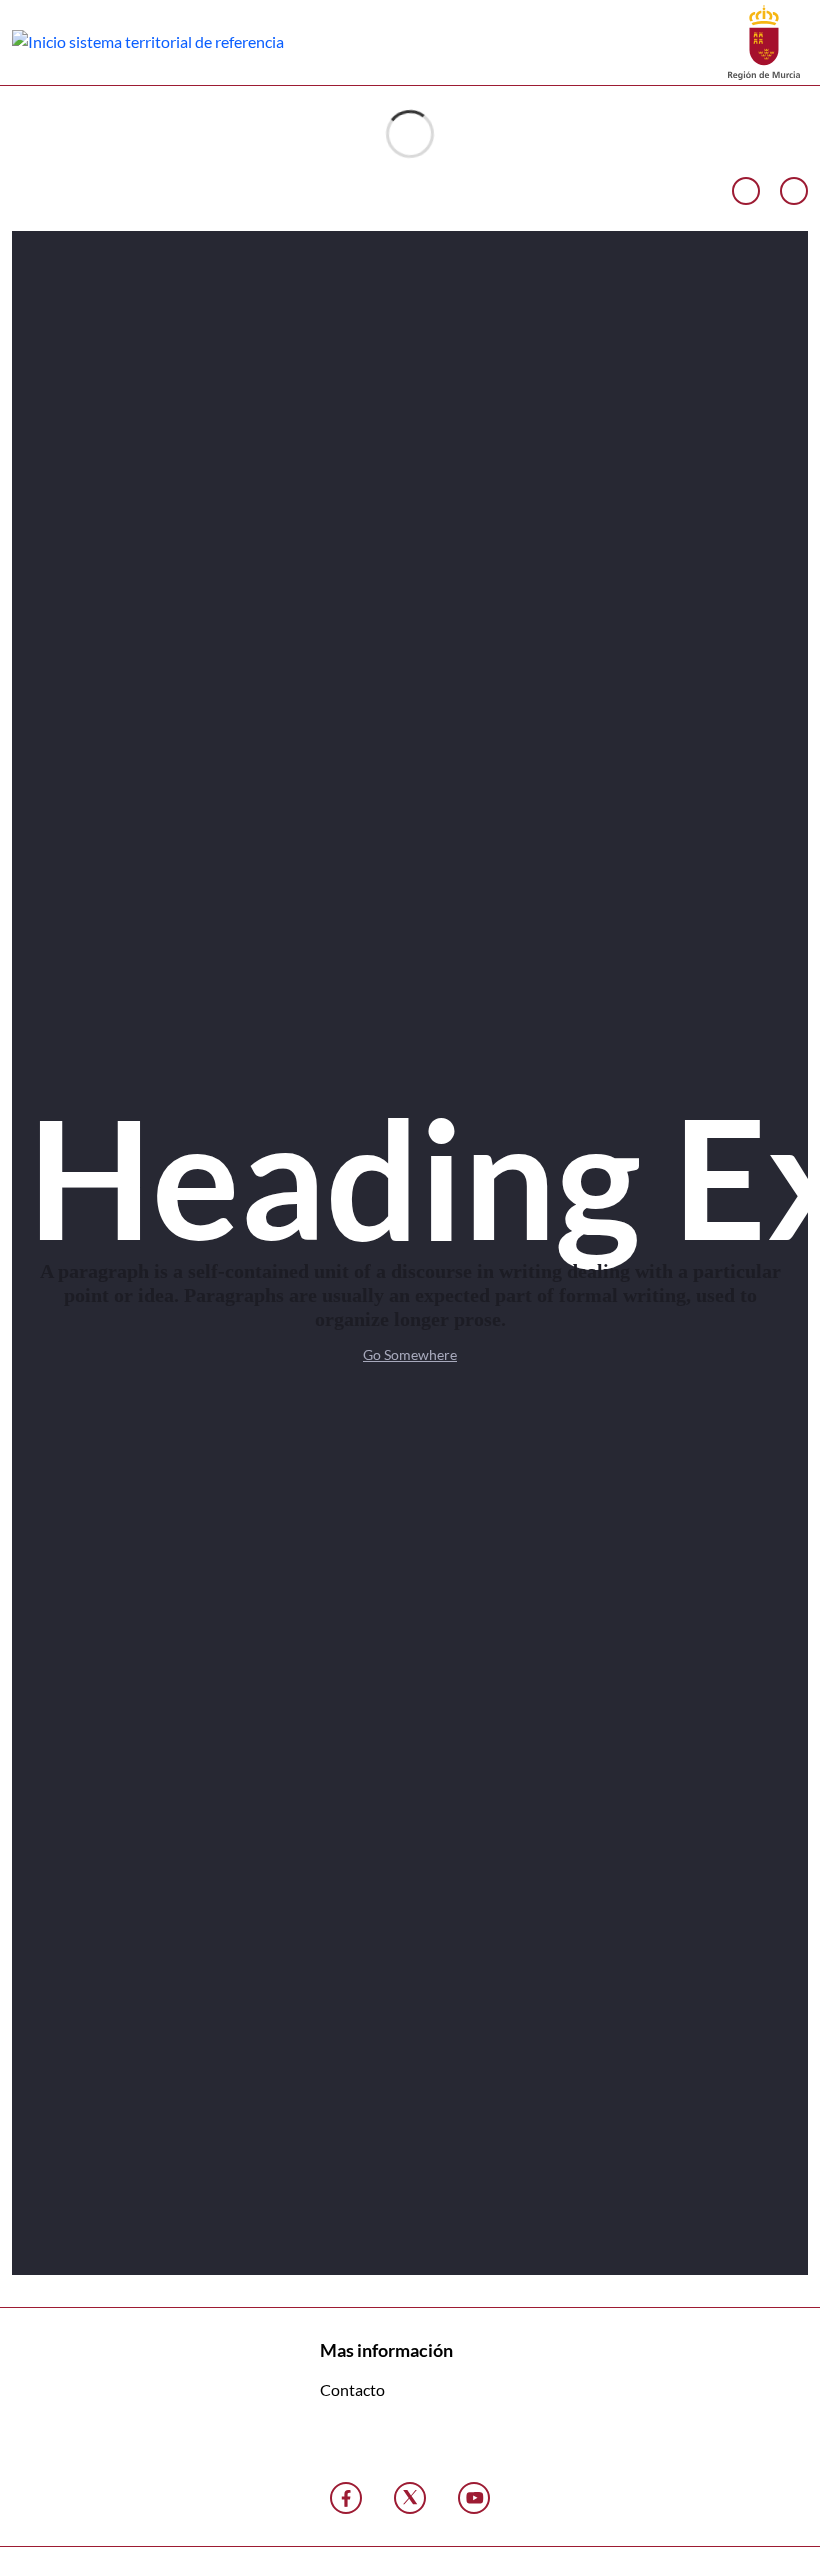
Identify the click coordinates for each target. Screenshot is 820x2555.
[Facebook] (346, 2498)
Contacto (352, 2389)
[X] (410, 2498)
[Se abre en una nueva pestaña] (764, 40)
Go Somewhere (410, 1354)
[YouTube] (474, 2498)
